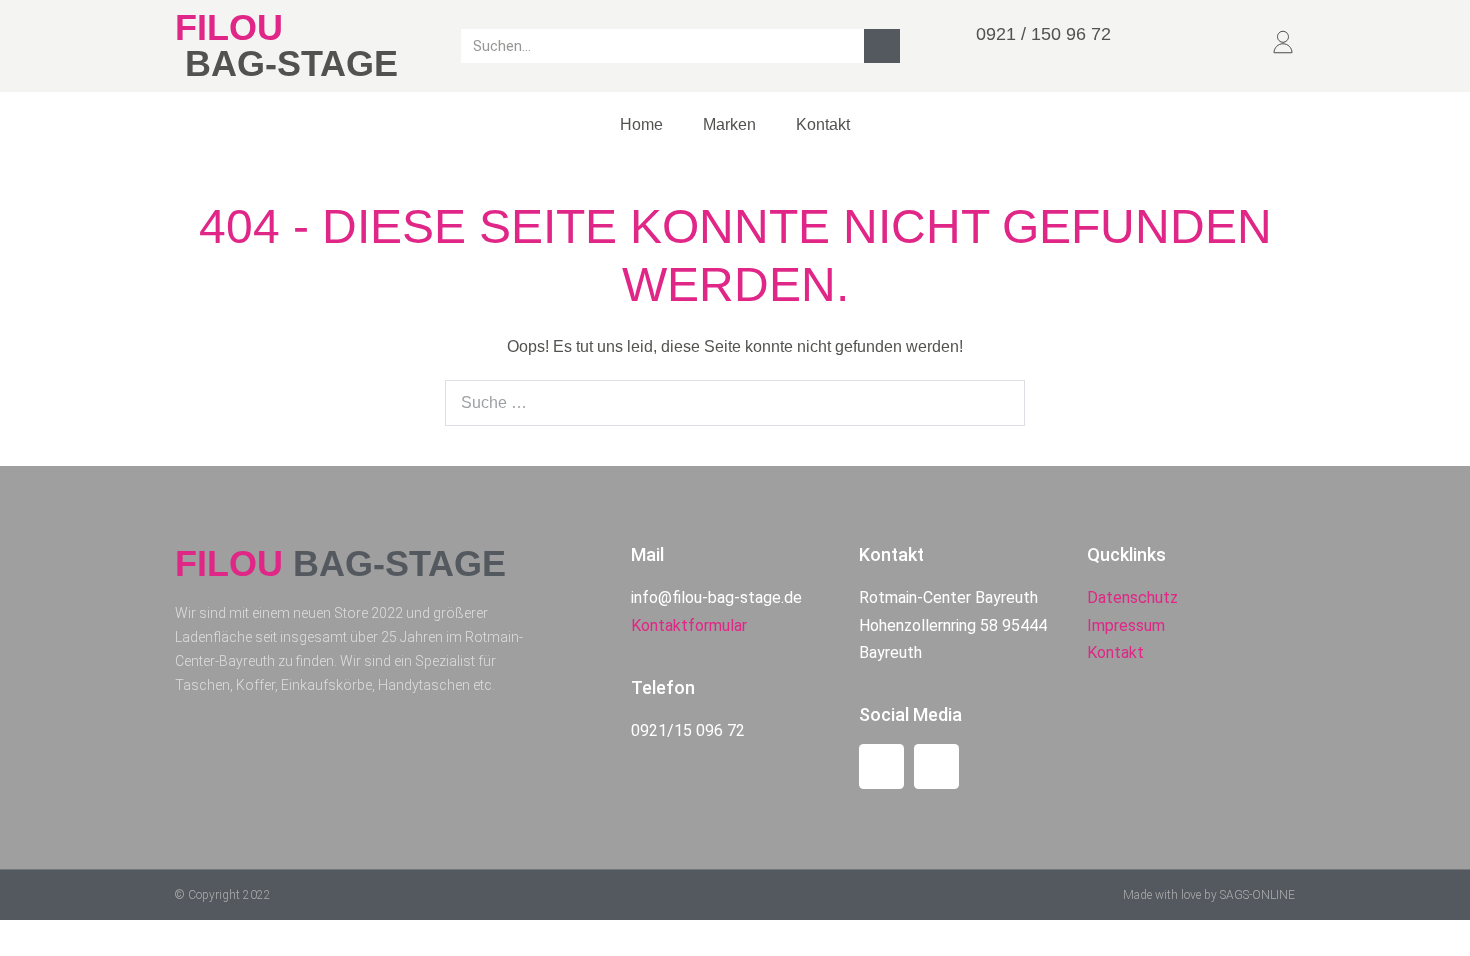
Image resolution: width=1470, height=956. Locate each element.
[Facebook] (881, 766)
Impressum (1126, 625)
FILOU (229, 27)
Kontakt (823, 124)
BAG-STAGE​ (291, 63)
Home (641, 124)
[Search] (999, 403)
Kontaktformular (689, 625)
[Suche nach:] (735, 402)
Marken (729, 124)
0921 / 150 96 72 (1043, 34)
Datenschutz (1132, 597)
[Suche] (882, 46)
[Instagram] (936, 766)
